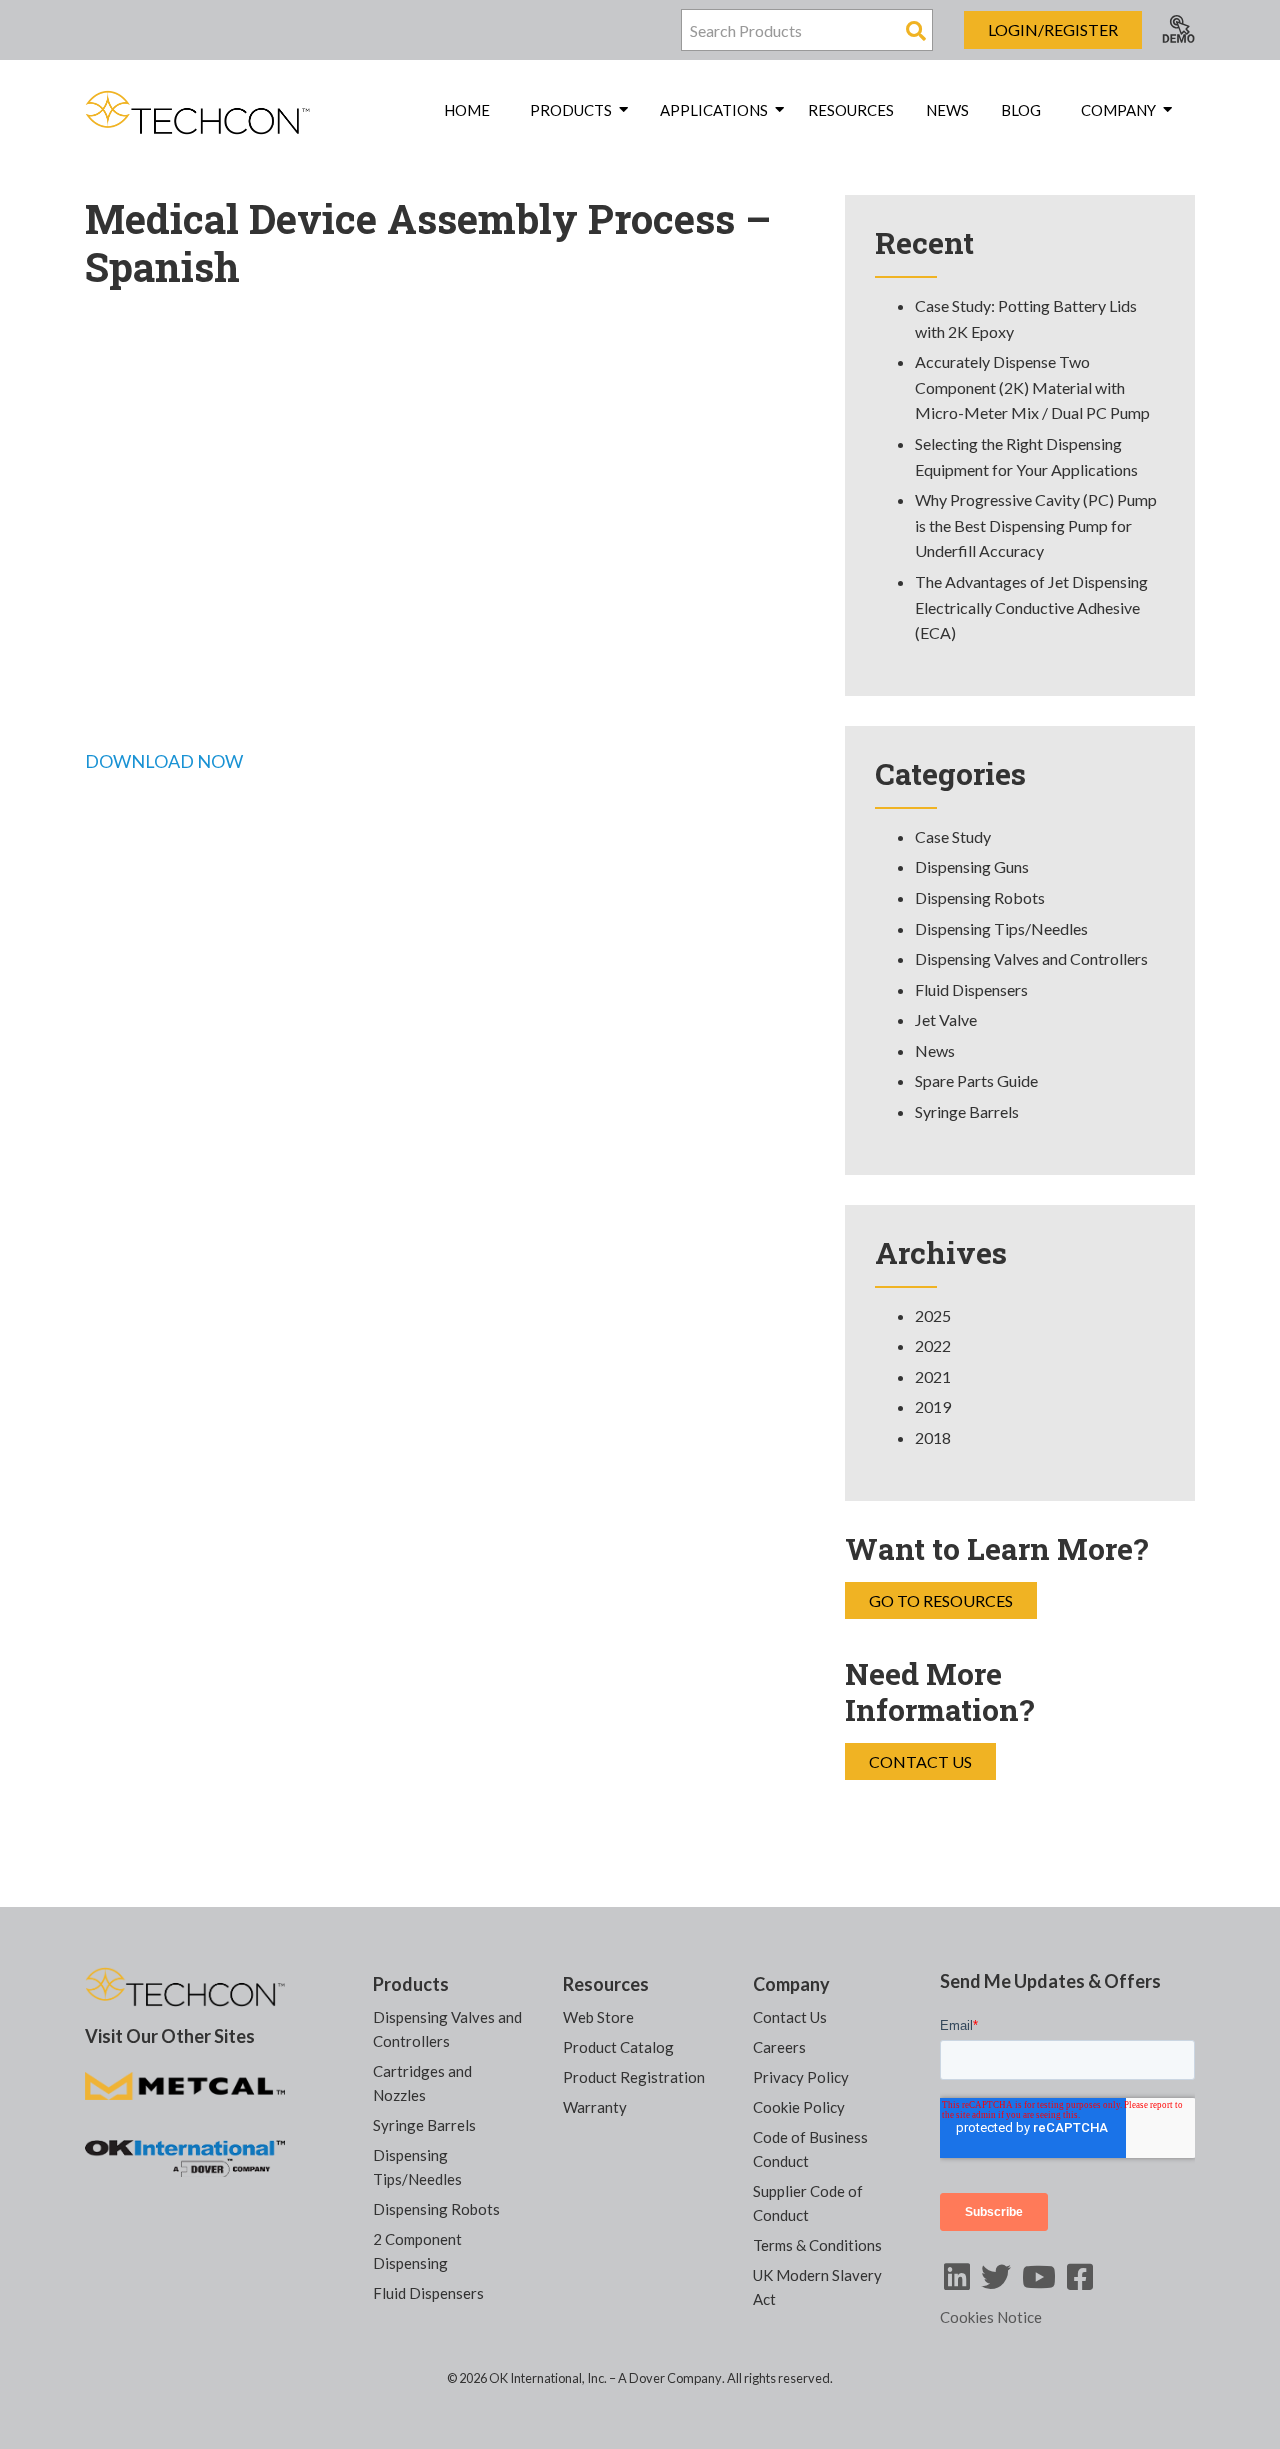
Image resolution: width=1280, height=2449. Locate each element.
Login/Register (1053, 29)
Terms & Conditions (817, 2245)
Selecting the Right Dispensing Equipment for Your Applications (1026, 456)
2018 (933, 1437)
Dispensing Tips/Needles (1001, 928)
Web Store (598, 2017)
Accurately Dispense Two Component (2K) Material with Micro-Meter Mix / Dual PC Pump (1032, 387)
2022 (933, 1345)
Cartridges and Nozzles (422, 2083)
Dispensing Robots (980, 897)
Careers (779, 2047)
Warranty (595, 2107)
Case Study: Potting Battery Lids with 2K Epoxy (1026, 318)
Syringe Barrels (967, 1111)
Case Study (953, 836)
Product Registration (634, 2077)
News (947, 110)
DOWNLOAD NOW (164, 761)
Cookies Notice (991, 2317)
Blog (1021, 110)
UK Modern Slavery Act (817, 2287)
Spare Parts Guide (976, 1080)
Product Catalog (618, 2047)
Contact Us (920, 1761)
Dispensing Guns (972, 866)
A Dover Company (670, 2378)
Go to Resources (941, 1600)
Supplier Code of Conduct (808, 2203)
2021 (933, 1376)
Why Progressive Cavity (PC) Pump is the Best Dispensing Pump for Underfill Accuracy (1036, 525)
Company (791, 1984)
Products (411, 1984)
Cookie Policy (799, 2107)
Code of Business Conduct (810, 2149)
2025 (933, 1315)
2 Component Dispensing (417, 2251)
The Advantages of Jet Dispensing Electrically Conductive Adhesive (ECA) (1031, 607)
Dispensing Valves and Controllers (1031, 958)
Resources (851, 110)
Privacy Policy (801, 2077)
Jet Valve (946, 1019)
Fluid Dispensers (971, 989)
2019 (933, 1406)
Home (467, 110)
